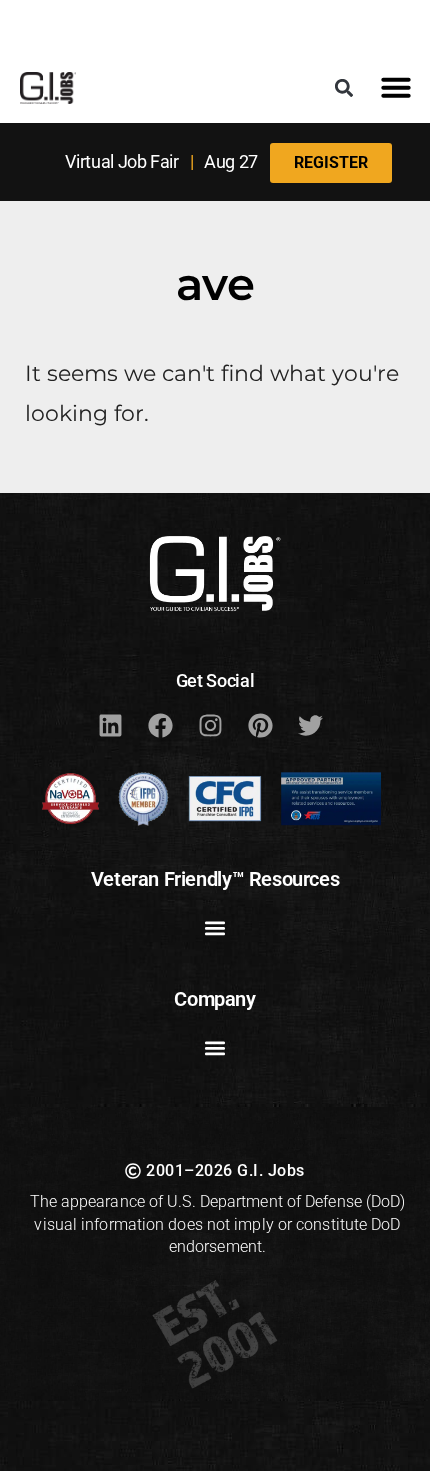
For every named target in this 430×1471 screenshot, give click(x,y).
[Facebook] (160, 725)
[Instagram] (210, 725)
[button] (343, 87)
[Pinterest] (260, 725)
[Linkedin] (110, 725)
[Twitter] (310, 725)
